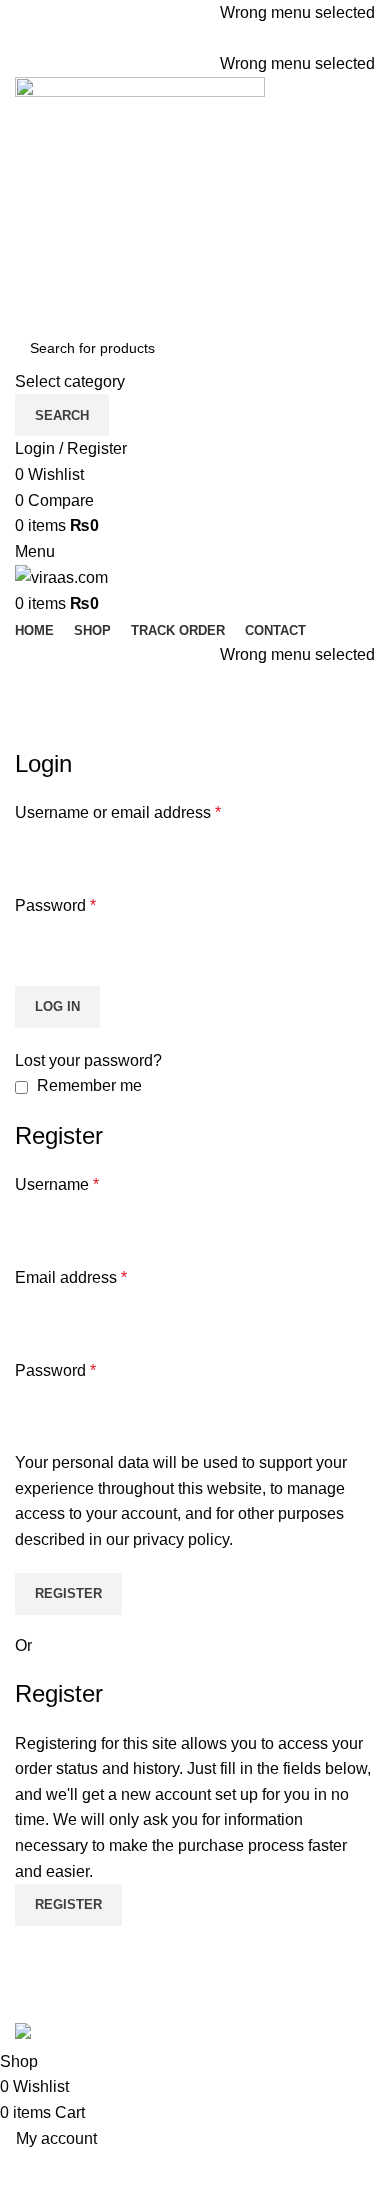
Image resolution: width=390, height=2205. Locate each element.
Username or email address (118, 812)
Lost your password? (88, 1060)
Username (57, 1184)
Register (68, 1593)
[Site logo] (140, 200)
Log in (57, 1006)
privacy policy (181, 1539)
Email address (71, 1277)
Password (55, 905)
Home (31, 735)
